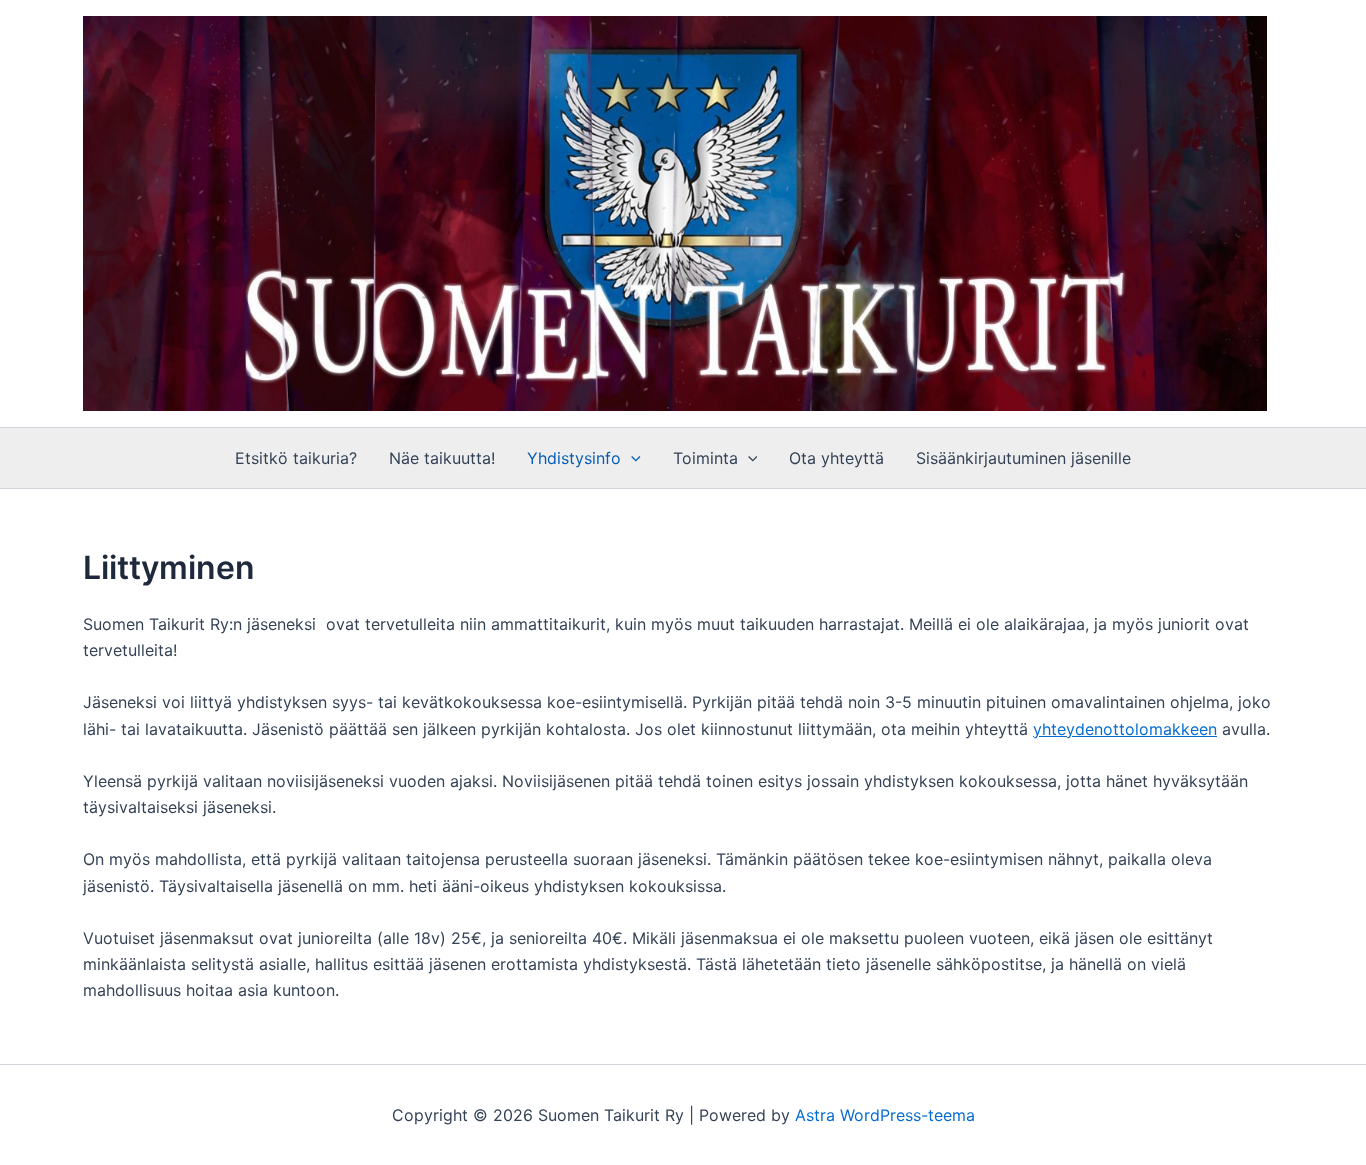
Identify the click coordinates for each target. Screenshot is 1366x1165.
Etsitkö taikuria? (296, 458)
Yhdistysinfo (574, 458)
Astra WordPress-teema (885, 1115)
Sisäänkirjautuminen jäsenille (1023, 458)
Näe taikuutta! (442, 458)
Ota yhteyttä (836, 458)
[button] (631, 458)
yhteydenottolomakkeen (1125, 729)
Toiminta (705, 458)
